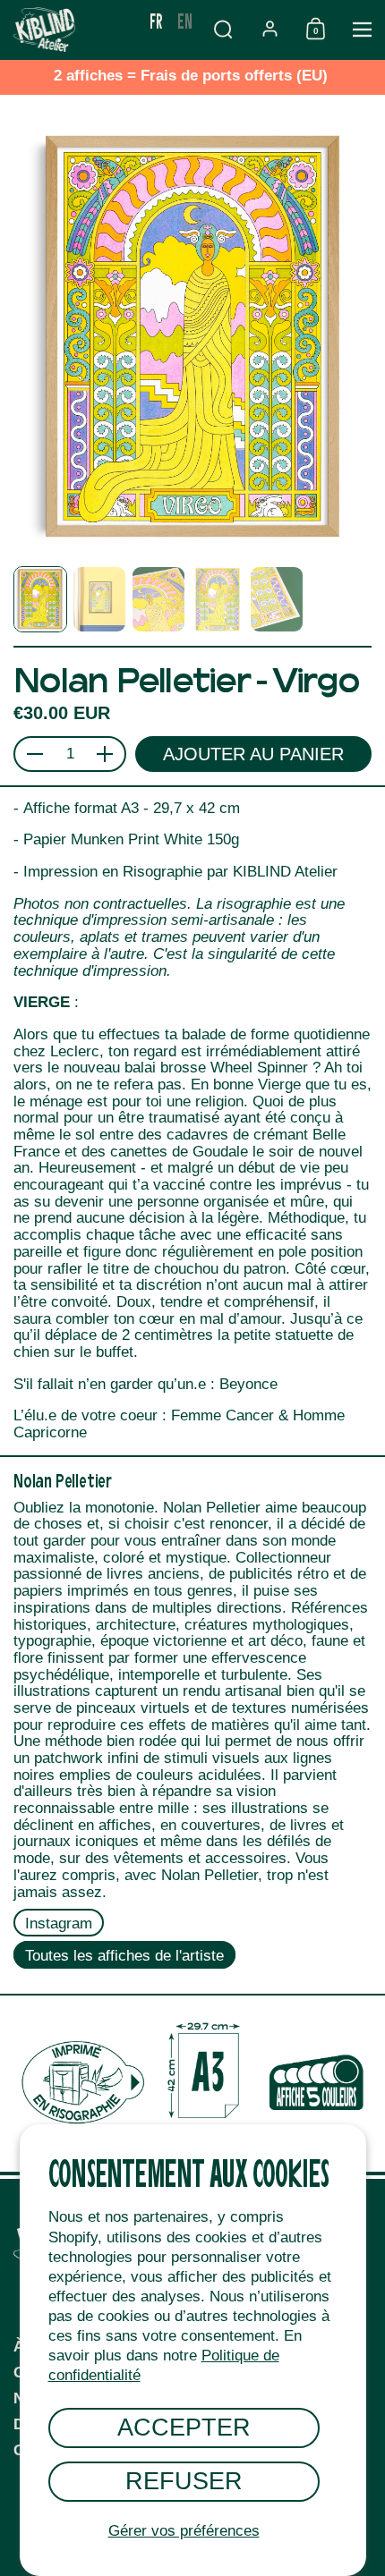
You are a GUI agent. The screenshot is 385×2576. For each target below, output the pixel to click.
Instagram (59, 1924)
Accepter (184, 2427)
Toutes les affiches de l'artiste (124, 1956)
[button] (223, 29)
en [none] (185, 20)
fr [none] (156, 20)
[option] (185, 21)
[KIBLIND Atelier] (71, 30)
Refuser (184, 2481)
